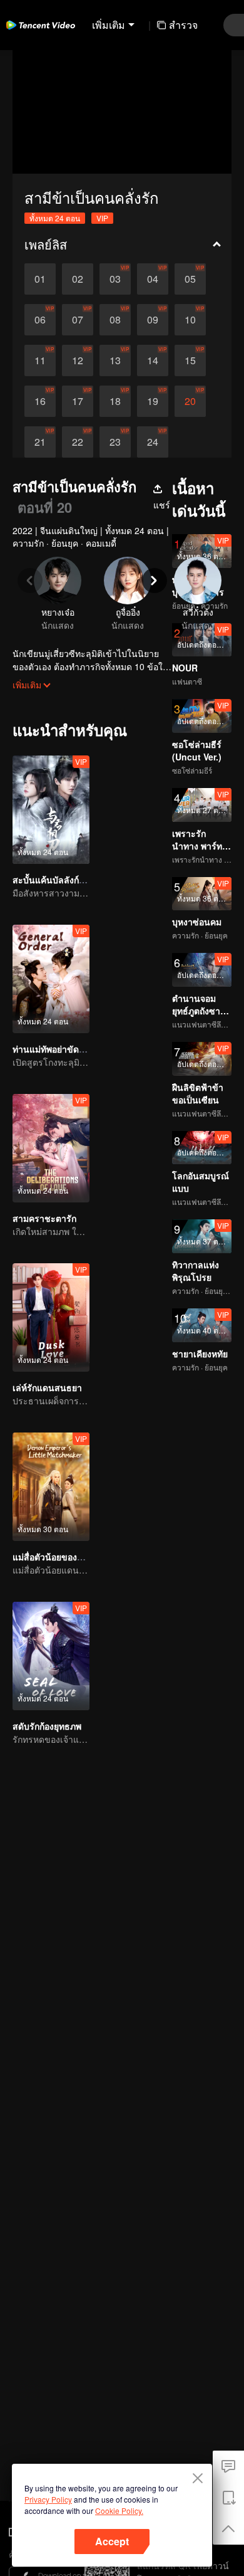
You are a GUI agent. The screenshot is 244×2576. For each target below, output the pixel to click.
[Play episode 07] (78, 320)
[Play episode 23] (115, 442)
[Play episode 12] (78, 360)
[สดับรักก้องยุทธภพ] (51, 1656)
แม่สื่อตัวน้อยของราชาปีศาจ (66, 1557)
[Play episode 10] (190, 320)
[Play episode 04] (153, 279)
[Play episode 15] (190, 360)
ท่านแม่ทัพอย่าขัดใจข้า (56, 1049)
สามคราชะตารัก (44, 1218)
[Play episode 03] (115, 279)
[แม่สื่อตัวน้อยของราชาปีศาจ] (51, 1487)
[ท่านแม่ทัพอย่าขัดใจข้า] (51, 979)
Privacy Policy (48, 2499)
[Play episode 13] (115, 360)
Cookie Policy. (119, 2510)
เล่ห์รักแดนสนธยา (47, 1387)
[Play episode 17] (78, 401)
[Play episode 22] (78, 442)
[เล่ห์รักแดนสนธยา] (51, 1317)
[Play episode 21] (40, 442)
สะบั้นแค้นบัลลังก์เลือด (55, 880)
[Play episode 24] (153, 442)
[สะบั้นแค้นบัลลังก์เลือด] (51, 810)
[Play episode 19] (153, 401)
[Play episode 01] (40, 279)
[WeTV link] (41, 25)
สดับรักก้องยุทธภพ (47, 1726)
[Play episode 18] (115, 401)
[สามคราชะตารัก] (51, 1148)
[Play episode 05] (190, 279)
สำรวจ (183, 25)
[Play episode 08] (115, 320)
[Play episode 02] (78, 279)
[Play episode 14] (153, 360)
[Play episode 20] (190, 401)
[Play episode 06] (40, 320)
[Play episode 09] (153, 320)
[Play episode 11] (40, 360)
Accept (112, 2541)
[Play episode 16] (40, 401)
